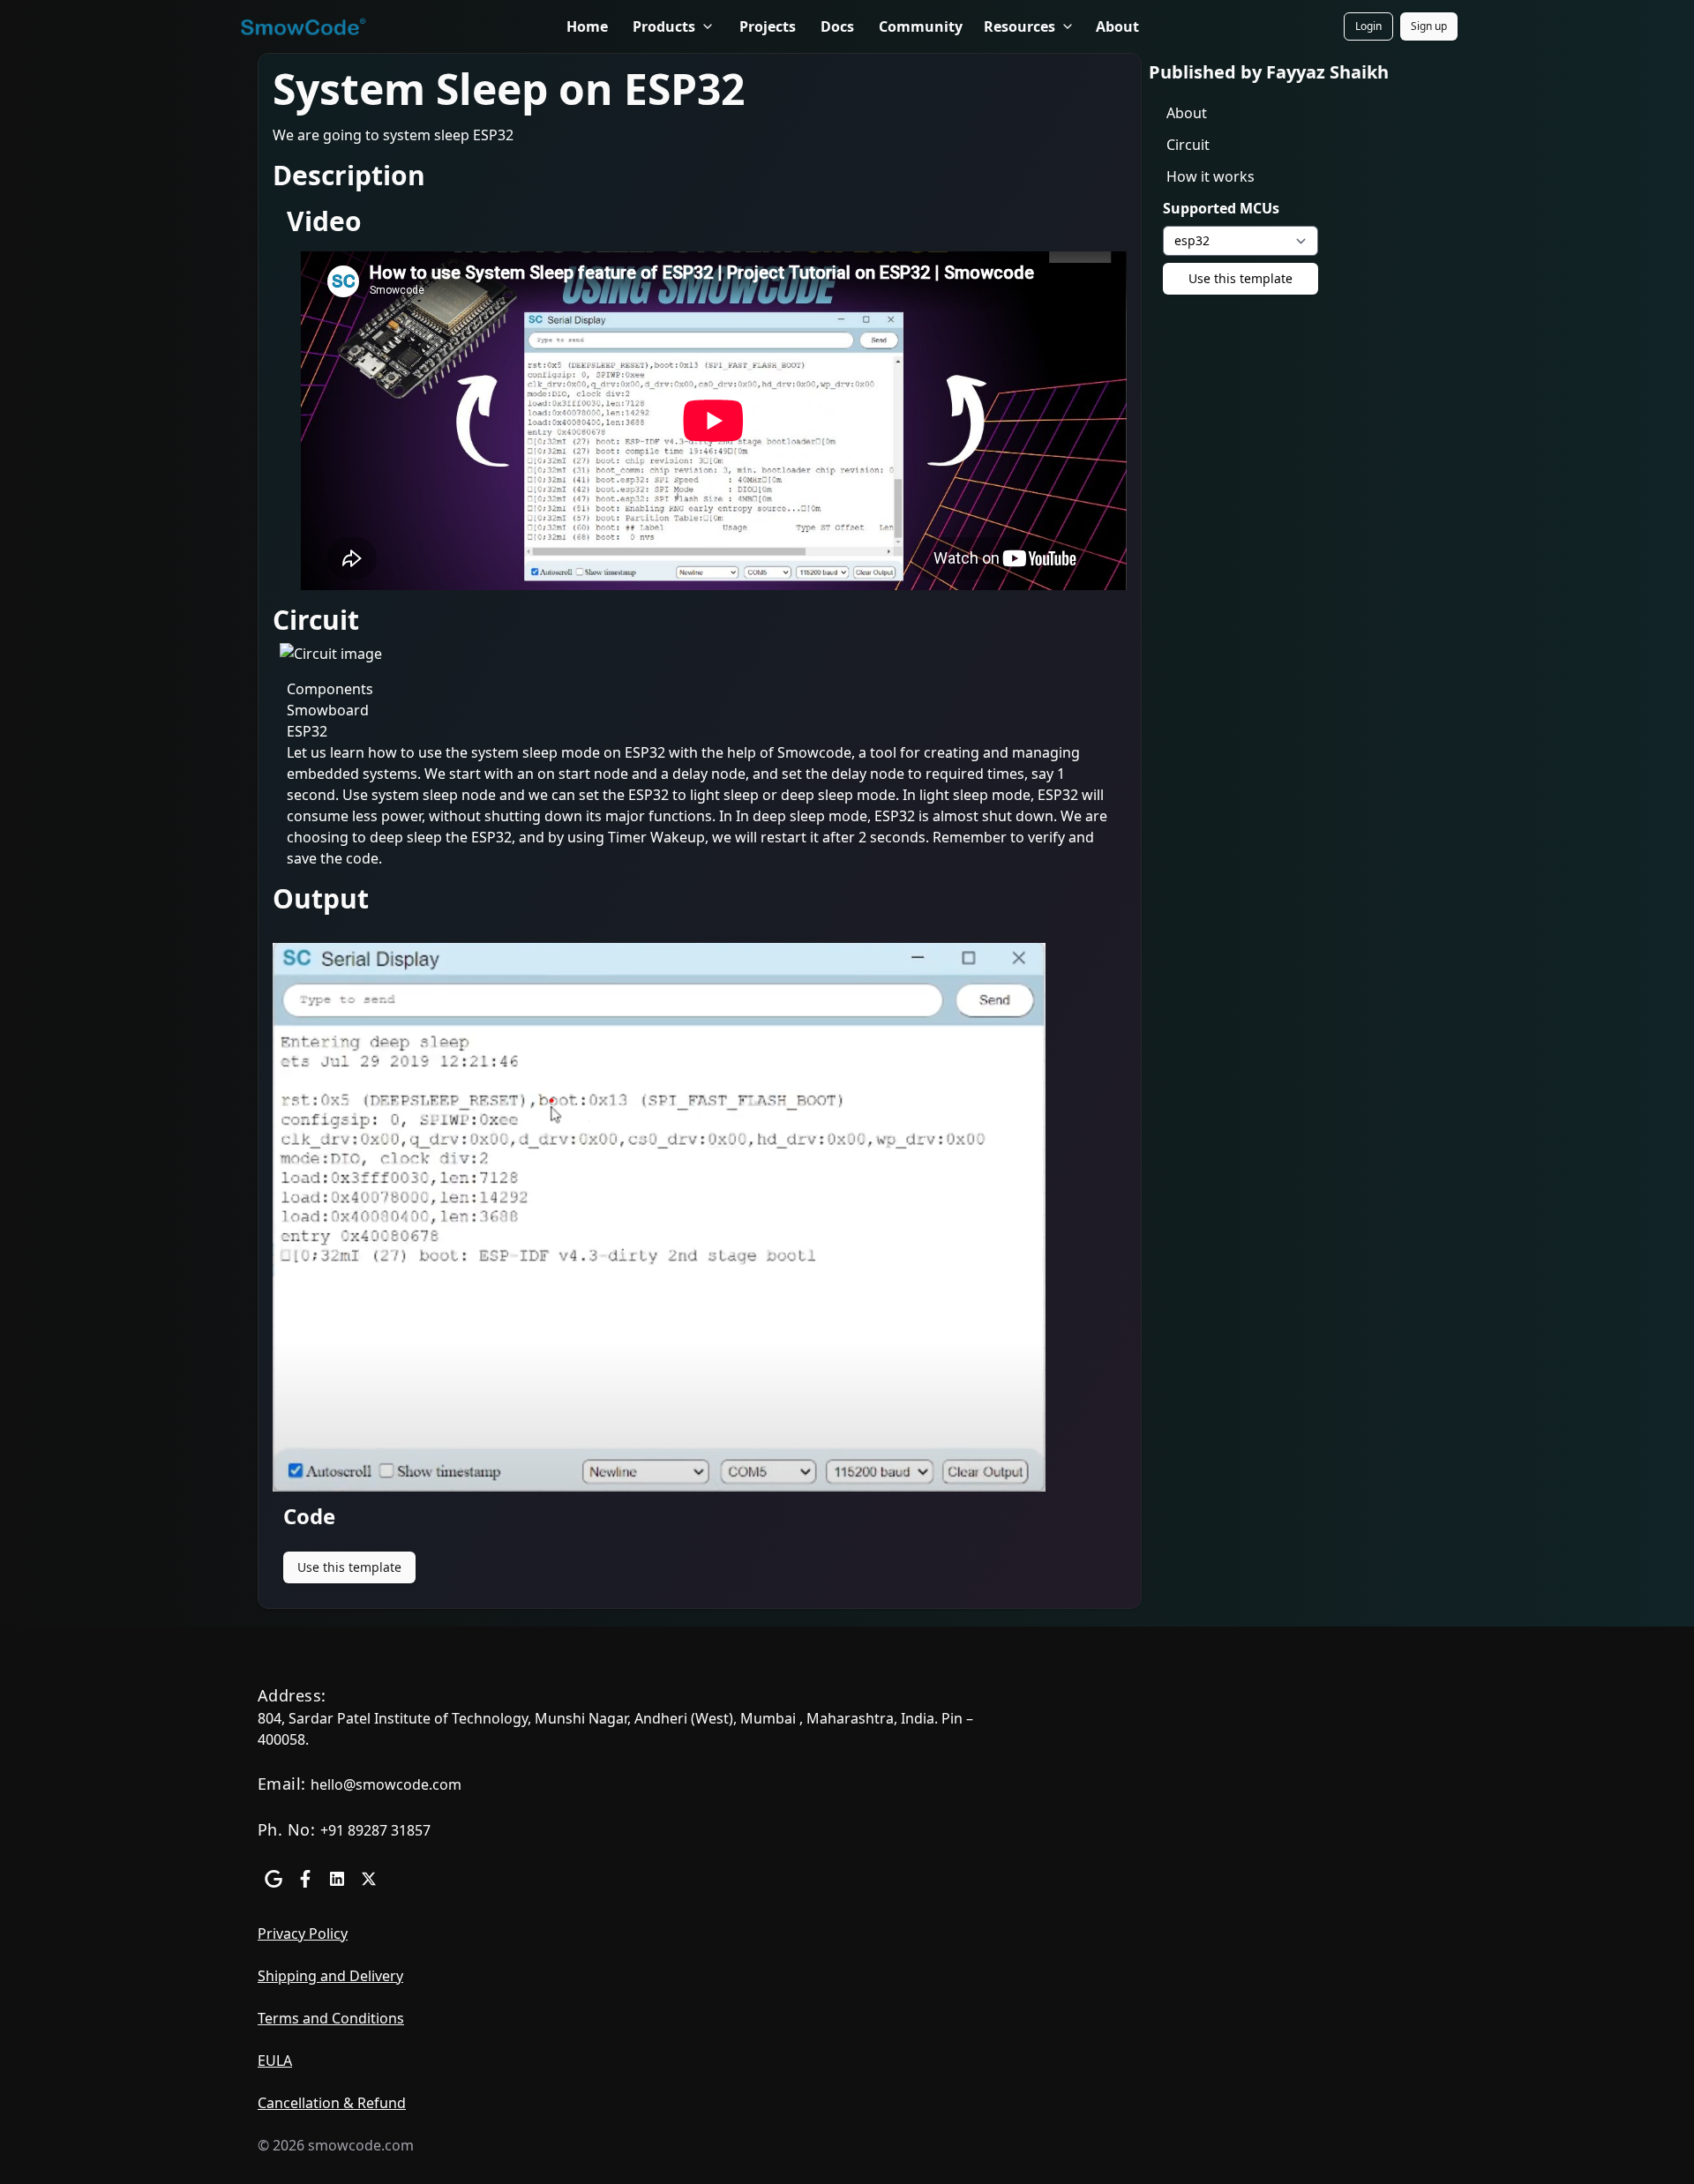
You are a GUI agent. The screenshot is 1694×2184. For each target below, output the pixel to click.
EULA (275, 2061)
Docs (837, 26)
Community (921, 26)
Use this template (349, 1567)
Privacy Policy (303, 1933)
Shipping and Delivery (330, 1976)
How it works (1211, 176)
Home (587, 26)
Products (664, 26)
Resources (1019, 26)
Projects (768, 26)
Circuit (1188, 145)
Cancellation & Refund (332, 2103)
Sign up (1434, 30)
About (1117, 26)
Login (1374, 30)
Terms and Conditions (331, 2018)
